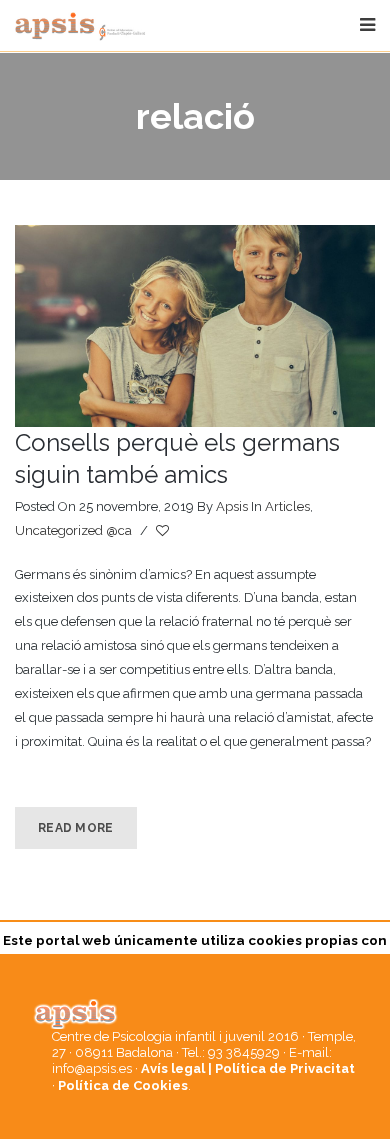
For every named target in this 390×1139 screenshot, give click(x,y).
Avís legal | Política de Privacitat (248, 1068)
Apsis (232, 506)
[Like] (164, 531)
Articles (287, 506)
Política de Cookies (123, 1085)
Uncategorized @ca (73, 530)
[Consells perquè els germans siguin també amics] (195, 326)
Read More (76, 828)
